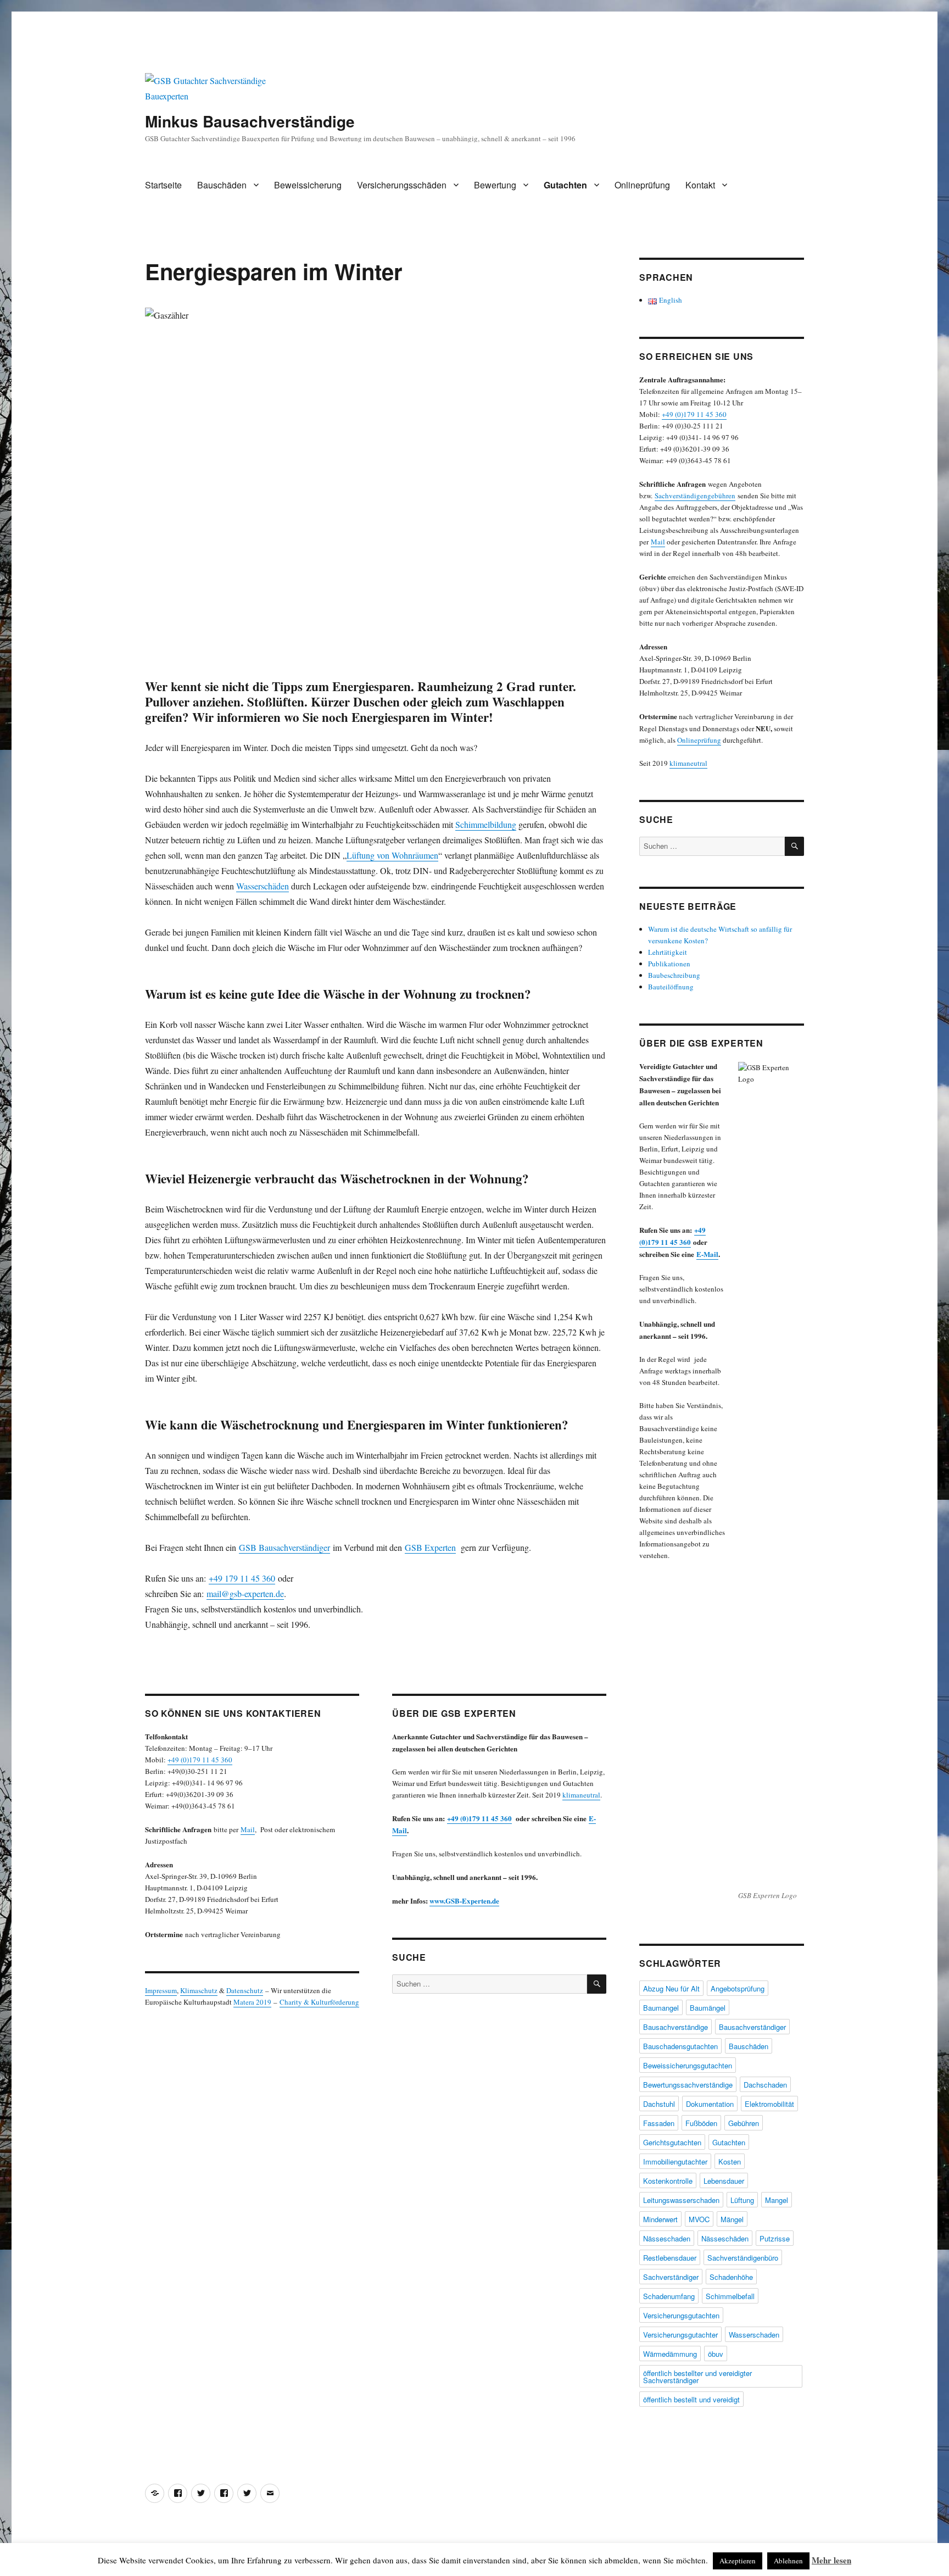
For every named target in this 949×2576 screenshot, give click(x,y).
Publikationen (669, 964)
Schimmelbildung (486, 824)
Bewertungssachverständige (688, 2085)
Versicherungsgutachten (681, 2315)
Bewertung (495, 185)
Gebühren (744, 2123)
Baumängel (708, 2008)
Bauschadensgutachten (680, 2046)
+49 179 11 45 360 (242, 1578)
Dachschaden (765, 2085)
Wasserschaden (754, 2335)
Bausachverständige (676, 2027)
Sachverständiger (671, 2277)
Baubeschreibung (674, 975)
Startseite (163, 185)
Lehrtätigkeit (668, 952)
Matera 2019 (252, 2002)
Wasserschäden (263, 886)
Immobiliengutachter (675, 2161)
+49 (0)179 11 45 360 (200, 1760)
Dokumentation (710, 2104)
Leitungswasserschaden (681, 2200)
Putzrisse (775, 2238)
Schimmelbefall (730, 2296)
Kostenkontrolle (668, 2181)
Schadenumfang (669, 2296)
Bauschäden (222, 185)
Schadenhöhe (731, 2277)
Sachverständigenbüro (743, 2258)
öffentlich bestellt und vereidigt (691, 2399)
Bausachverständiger (752, 2027)
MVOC (699, 2219)
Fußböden (701, 2123)
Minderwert (660, 2219)
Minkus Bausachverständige (250, 121)
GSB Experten (430, 1547)
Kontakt (700, 185)
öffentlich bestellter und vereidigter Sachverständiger (697, 2377)
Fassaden (659, 2123)
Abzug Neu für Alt (671, 1988)
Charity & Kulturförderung (319, 2002)
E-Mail (707, 1254)
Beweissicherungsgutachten (688, 2065)
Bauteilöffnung (671, 987)
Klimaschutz (199, 1990)
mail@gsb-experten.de (245, 1593)
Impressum (161, 1990)
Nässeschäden (725, 2238)
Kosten (730, 2161)
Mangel (777, 2200)
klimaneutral (581, 1795)
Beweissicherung (308, 185)
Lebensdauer (724, 2181)
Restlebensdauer (670, 2258)
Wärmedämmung (670, 2354)
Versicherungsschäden (402, 185)
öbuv (716, 2354)
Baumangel (661, 2008)
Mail (248, 1829)
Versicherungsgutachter (680, 2335)
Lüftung (742, 2200)
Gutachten (565, 185)
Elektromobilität (769, 2104)
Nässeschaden (667, 2238)
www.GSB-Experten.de (464, 1901)
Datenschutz (245, 1990)
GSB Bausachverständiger (284, 1547)
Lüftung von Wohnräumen (392, 855)
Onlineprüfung (642, 185)
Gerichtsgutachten (672, 2142)
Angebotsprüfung (738, 1988)
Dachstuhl (659, 2104)
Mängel (732, 2219)
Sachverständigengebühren (695, 496)
